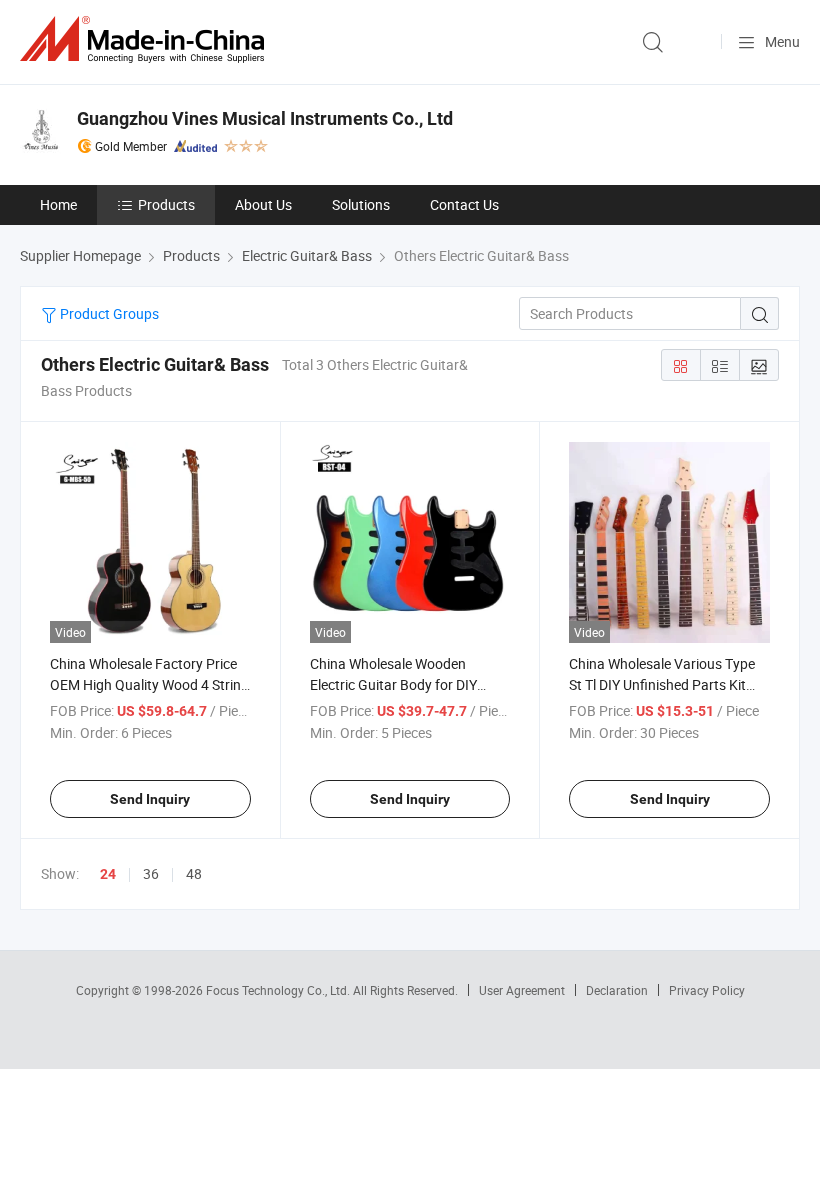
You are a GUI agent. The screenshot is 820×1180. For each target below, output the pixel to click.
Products (166, 204)
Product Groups (108, 313)
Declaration (617, 990)
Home (58, 204)
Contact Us (464, 204)
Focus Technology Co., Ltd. (279, 990)
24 (108, 874)
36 (151, 873)
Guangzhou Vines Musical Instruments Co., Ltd (265, 118)
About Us (263, 204)
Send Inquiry (150, 799)
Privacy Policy (707, 990)
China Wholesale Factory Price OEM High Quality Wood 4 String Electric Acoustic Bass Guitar (149, 684)
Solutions (361, 204)
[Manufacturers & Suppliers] (146, 39)
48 (194, 873)
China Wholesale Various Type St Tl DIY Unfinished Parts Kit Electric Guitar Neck (662, 684)
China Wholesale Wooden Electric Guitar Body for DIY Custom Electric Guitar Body (397, 684)
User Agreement (522, 990)
